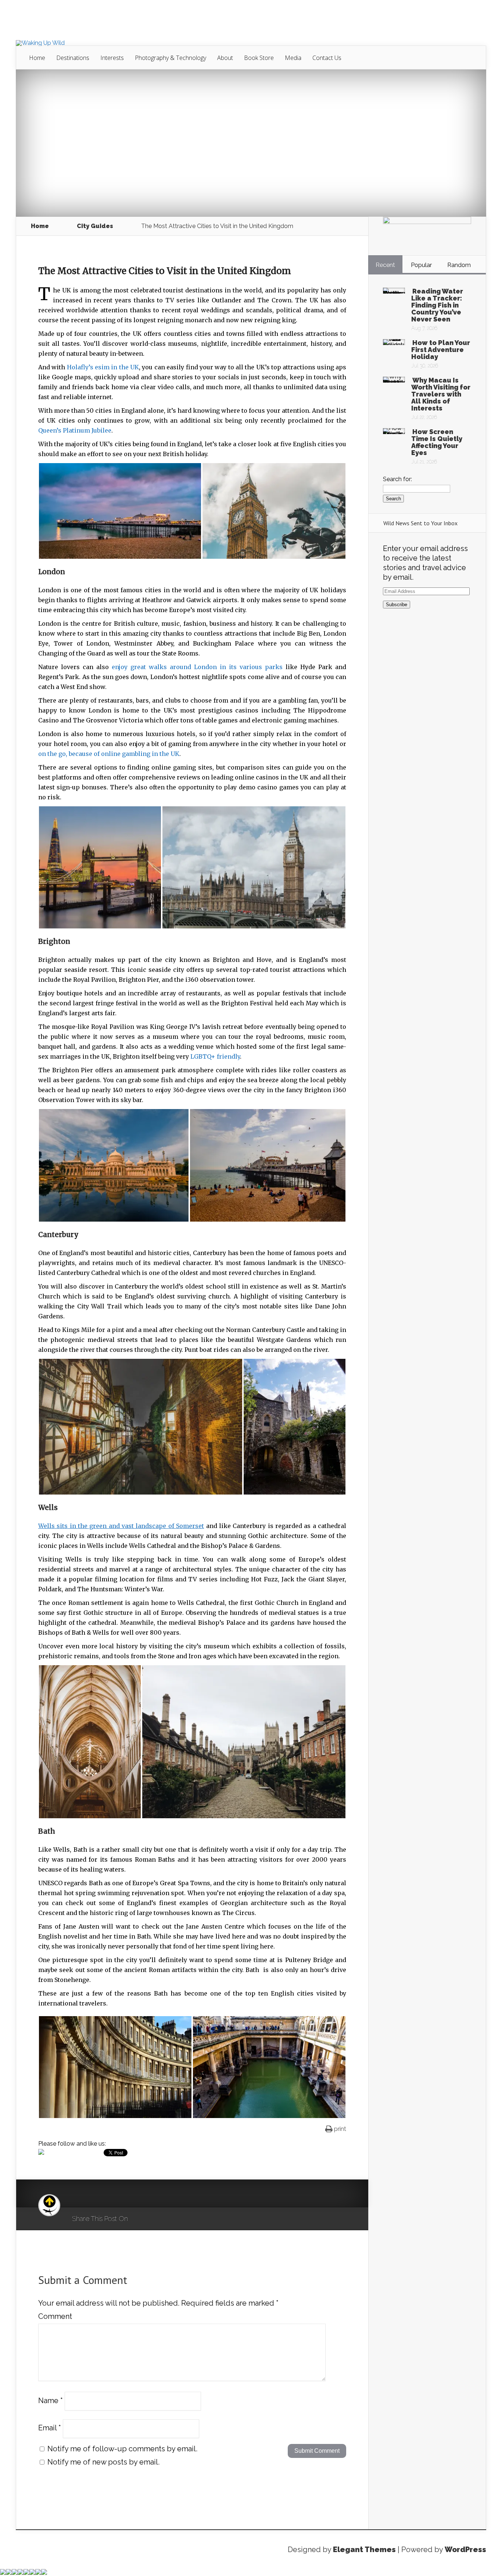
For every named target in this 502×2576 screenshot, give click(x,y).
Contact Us (327, 58)
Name (51, 2400)
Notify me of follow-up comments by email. (122, 2449)
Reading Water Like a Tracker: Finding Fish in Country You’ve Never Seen (437, 305)
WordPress (465, 2550)
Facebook (155, 2219)
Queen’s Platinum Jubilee (75, 430)
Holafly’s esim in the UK (103, 367)
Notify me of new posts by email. (103, 2462)
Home (37, 58)
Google (141, 2219)
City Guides (95, 226)
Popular (421, 265)
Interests (112, 58)
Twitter (169, 2219)
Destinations (73, 58)
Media (293, 58)
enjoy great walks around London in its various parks (197, 667)
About (225, 58)
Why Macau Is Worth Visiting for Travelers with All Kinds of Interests (441, 394)
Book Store (259, 58)
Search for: (397, 479)
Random (459, 265)
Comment (55, 2316)
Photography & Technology (171, 58)
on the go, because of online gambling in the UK (109, 754)
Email (50, 2428)
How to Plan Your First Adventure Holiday (441, 350)
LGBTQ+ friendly (215, 1056)
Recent (385, 265)
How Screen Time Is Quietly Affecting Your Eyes (437, 442)
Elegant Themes (364, 2550)
